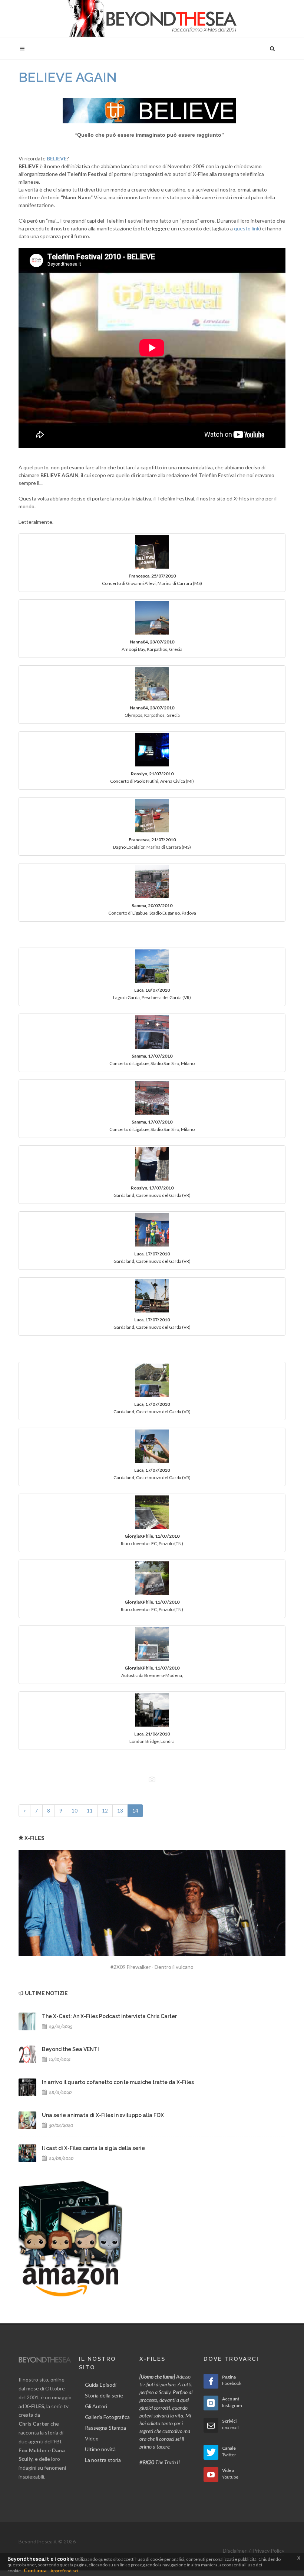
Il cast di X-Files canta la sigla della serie (93, 2148)
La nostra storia (103, 2460)
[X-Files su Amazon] (70, 2238)
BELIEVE (57, 158)
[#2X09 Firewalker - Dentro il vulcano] (152, 1903)
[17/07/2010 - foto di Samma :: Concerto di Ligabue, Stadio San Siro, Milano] (152, 1032)
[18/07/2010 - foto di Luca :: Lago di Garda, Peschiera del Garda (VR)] (152, 966)
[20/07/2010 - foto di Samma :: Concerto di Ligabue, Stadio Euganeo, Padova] (152, 882)
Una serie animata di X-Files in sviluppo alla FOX (103, 2115)
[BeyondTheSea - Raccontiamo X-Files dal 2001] (152, 19)
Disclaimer (235, 2551)
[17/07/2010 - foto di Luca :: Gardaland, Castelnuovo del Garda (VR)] (152, 1230)
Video (92, 2438)
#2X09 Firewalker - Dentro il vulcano (152, 1967)
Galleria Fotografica (107, 2417)
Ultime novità (100, 2449)
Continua (35, 2570)
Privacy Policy (269, 2551)
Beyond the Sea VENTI (70, 2049)
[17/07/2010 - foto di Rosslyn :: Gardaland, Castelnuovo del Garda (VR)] (152, 1164)
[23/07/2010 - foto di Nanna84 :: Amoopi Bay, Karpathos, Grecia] (152, 618)
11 (90, 1810)
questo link (247, 228)
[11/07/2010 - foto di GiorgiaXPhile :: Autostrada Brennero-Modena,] (152, 1644)
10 (75, 1810)
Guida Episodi (101, 2385)
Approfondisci (64, 2571)
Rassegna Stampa (105, 2428)
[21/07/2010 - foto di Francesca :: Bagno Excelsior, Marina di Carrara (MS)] (152, 816)
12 (105, 1810)
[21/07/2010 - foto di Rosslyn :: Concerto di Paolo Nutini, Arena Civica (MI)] (152, 750)
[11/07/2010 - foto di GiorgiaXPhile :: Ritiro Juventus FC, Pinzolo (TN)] (152, 1512)
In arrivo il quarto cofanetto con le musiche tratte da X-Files (118, 2082)
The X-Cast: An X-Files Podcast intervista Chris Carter (109, 2016)
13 (120, 1810)
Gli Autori (96, 2406)
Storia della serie (104, 2395)
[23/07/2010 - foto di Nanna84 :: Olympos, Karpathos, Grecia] (152, 684)
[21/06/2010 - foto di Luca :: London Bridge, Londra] (152, 1710)
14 (138, 1810)
